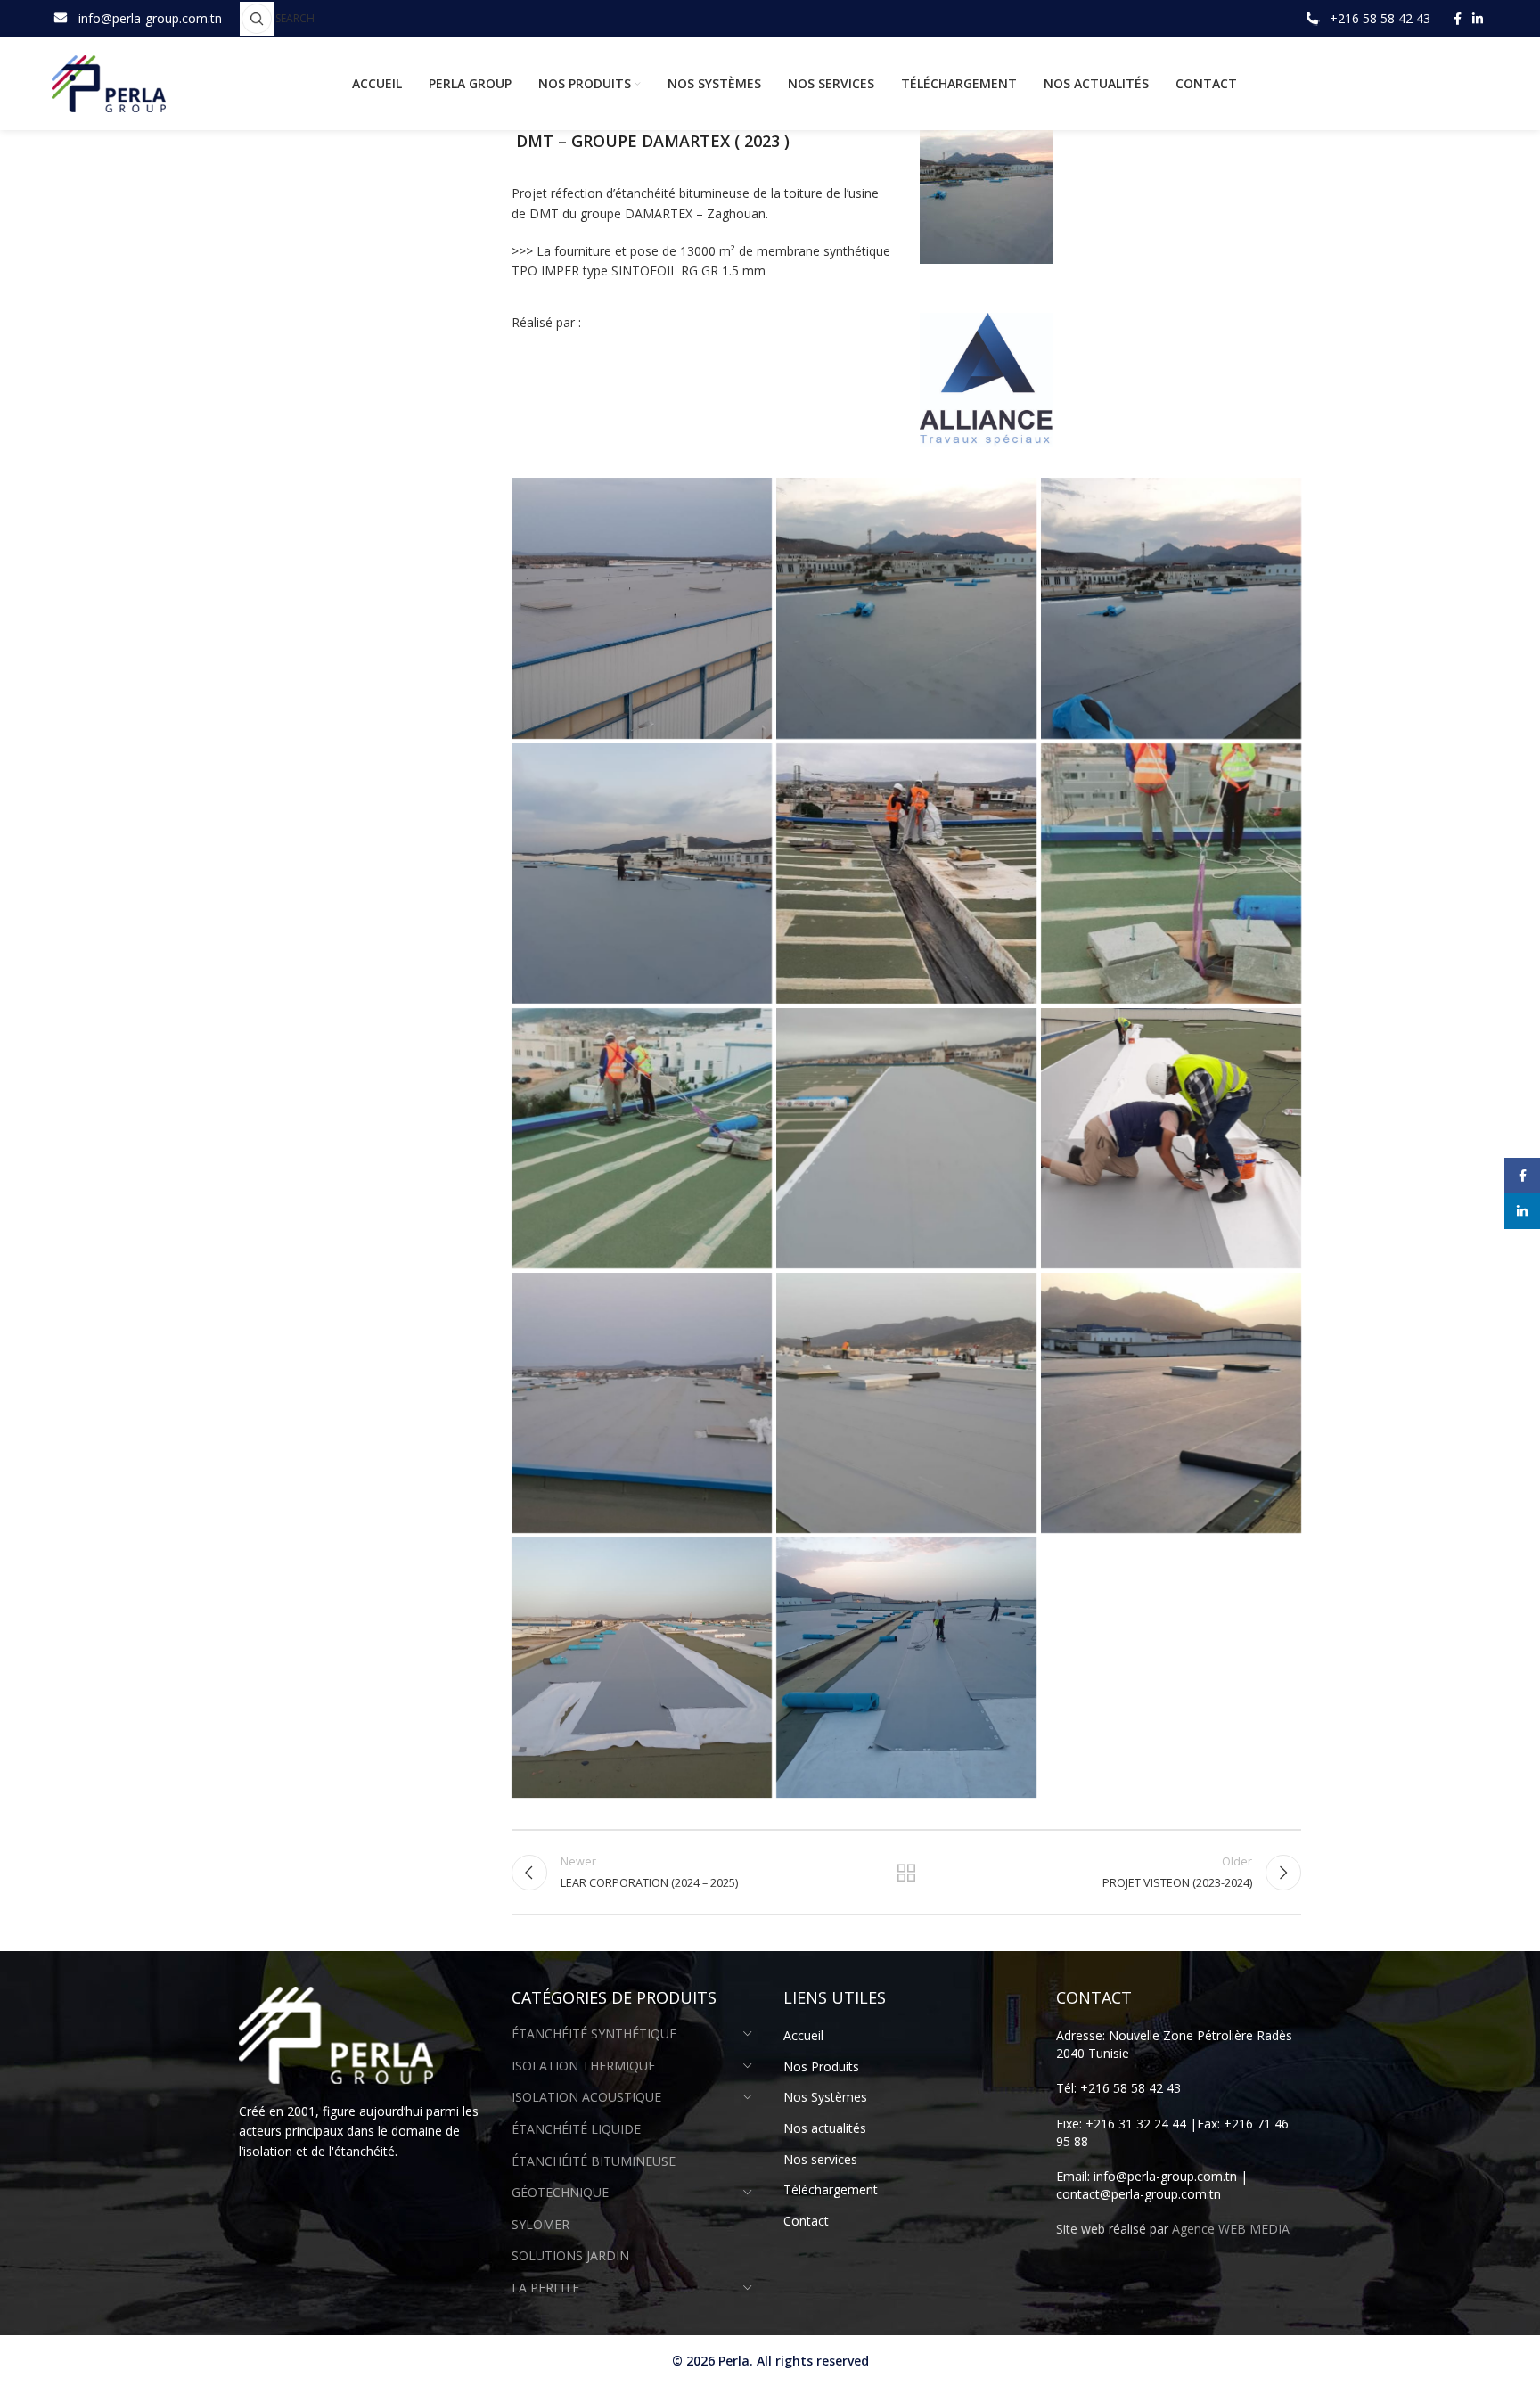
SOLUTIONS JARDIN (570, 2255)
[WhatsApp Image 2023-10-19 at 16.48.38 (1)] (906, 1403)
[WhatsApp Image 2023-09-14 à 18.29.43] (906, 608)
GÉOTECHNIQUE (560, 2192)
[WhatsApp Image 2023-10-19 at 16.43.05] (906, 1138)
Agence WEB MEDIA (1231, 2229)
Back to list (906, 1873)
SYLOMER (541, 2224)
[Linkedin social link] (1478, 19)
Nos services (820, 2159)
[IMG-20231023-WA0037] (642, 608)
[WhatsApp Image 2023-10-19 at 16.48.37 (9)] (642, 1403)
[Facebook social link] (1458, 19)
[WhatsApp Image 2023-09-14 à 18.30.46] (642, 873)
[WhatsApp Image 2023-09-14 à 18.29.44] (1171, 608)
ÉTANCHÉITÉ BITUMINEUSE (594, 2161)
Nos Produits (821, 2066)
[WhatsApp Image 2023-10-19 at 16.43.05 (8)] (1171, 873)
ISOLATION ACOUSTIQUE (586, 2097)
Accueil (803, 2035)
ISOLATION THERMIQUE (583, 2066)
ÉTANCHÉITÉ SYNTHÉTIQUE (594, 2033)
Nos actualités (825, 2128)
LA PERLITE (545, 2288)
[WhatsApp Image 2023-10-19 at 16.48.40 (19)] (642, 1668)
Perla (734, 2361)
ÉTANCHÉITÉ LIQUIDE (576, 2129)
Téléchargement (831, 2189)
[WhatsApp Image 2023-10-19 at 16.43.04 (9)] (906, 873)
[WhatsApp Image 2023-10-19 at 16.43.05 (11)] (642, 1138)
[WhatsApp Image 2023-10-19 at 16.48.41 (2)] (906, 1668)
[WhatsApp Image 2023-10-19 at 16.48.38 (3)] (1171, 1403)
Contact (806, 2221)
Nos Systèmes (825, 2097)
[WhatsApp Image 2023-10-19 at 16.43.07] (1171, 1138)
